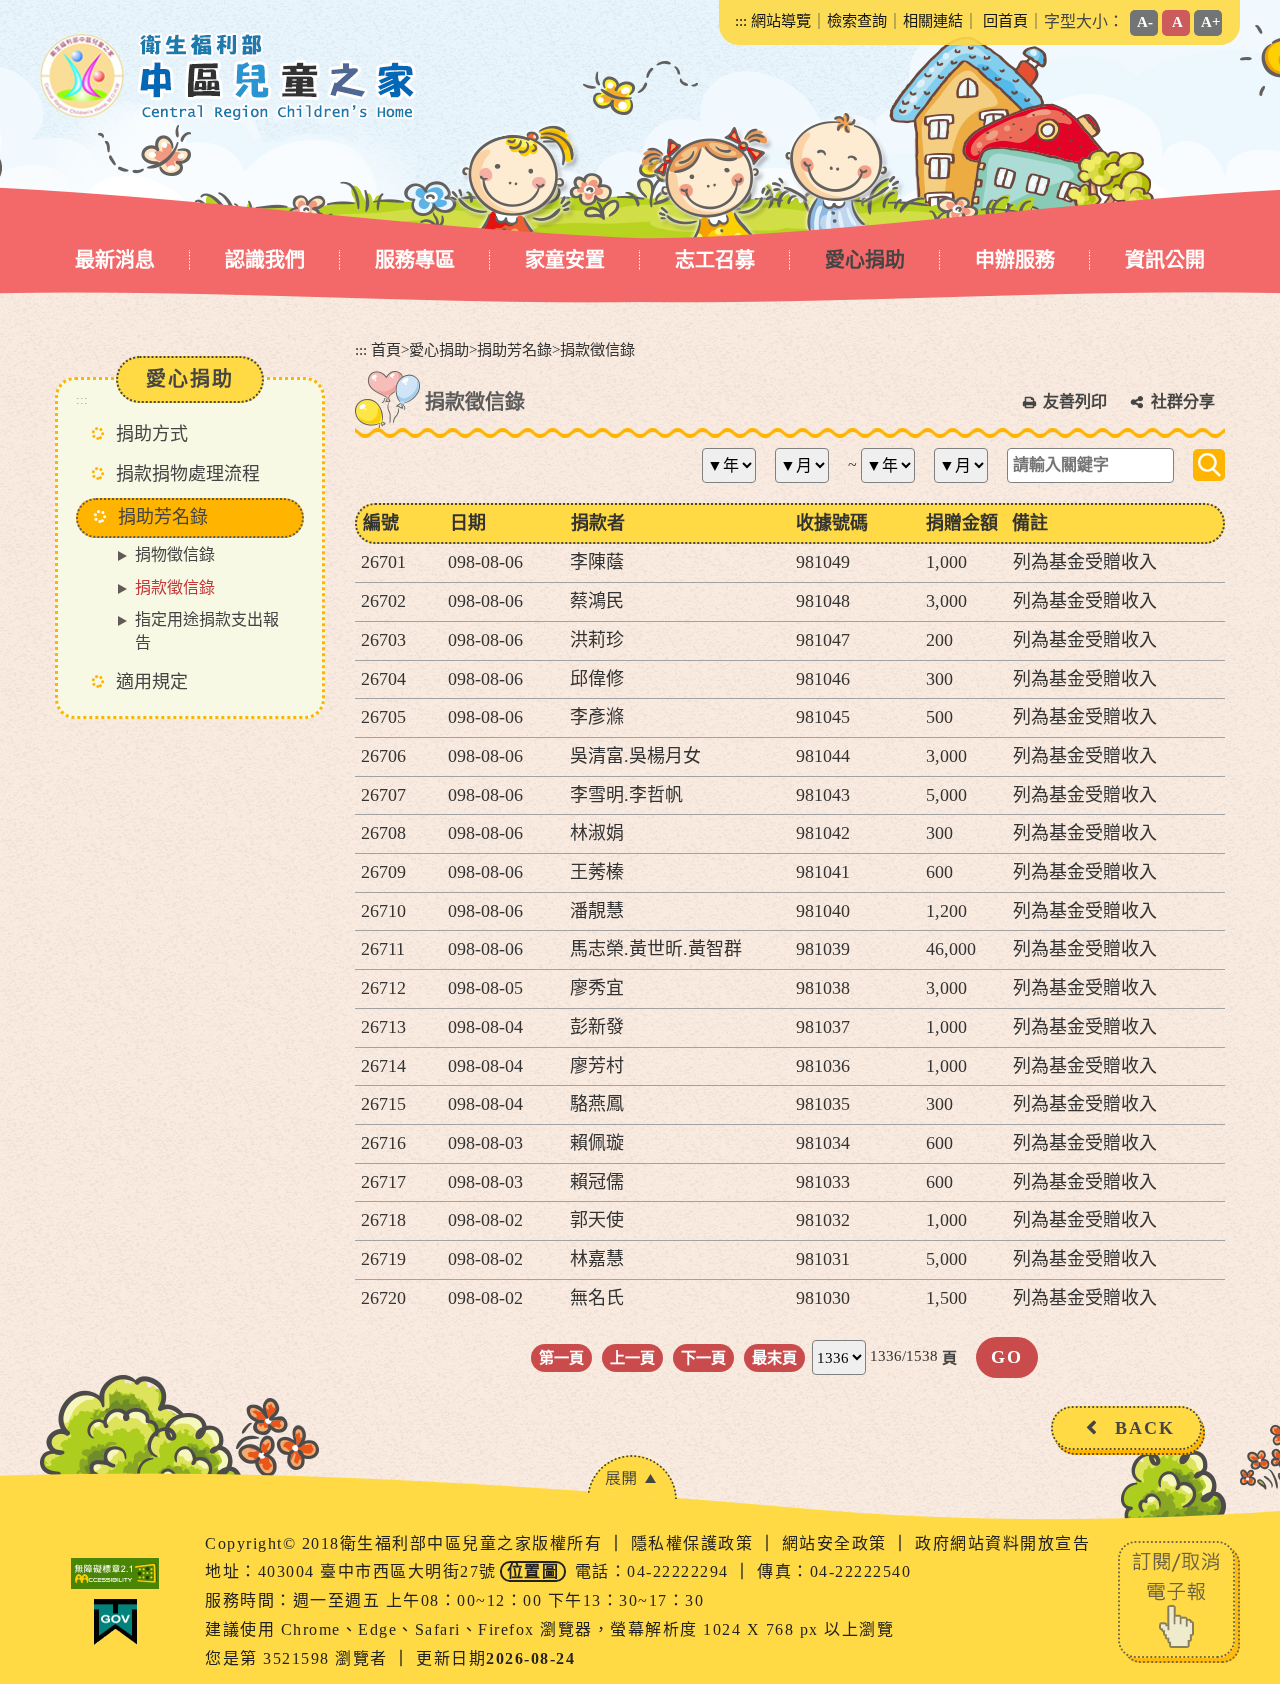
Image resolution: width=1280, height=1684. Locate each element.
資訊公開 (1165, 260)
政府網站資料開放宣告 (1002, 1543)
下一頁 (703, 1357)
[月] (809, 465)
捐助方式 (152, 434)
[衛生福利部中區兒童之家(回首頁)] (228, 77)
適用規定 (152, 682)
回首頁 (1005, 20)
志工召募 (715, 260)
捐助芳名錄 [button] (163, 517)
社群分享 (1183, 401)
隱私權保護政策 (695, 1543)
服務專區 (415, 260)
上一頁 (632, 1357)
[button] (632, 1477)
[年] (736, 465)
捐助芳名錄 (514, 349)
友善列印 (1075, 401)
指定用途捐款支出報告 (207, 631)
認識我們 (265, 260)
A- (1145, 21)
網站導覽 (781, 20)
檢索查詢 (857, 20)
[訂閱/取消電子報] (1179, 1599)
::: (741, 20)
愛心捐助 (865, 260)
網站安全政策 (837, 1543)
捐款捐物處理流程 (188, 474)
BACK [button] (1145, 1428)
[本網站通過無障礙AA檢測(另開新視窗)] (115, 1573)
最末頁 (774, 1357)
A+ (1211, 21)
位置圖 (533, 1571)
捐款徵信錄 (175, 587)
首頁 (386, 349)
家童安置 (565, 260)
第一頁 (561, 1357)
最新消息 (115, 260)
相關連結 (933, 20)
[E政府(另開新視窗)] (115, 1622)
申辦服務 (1015, 260)
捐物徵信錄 (175, 554)
